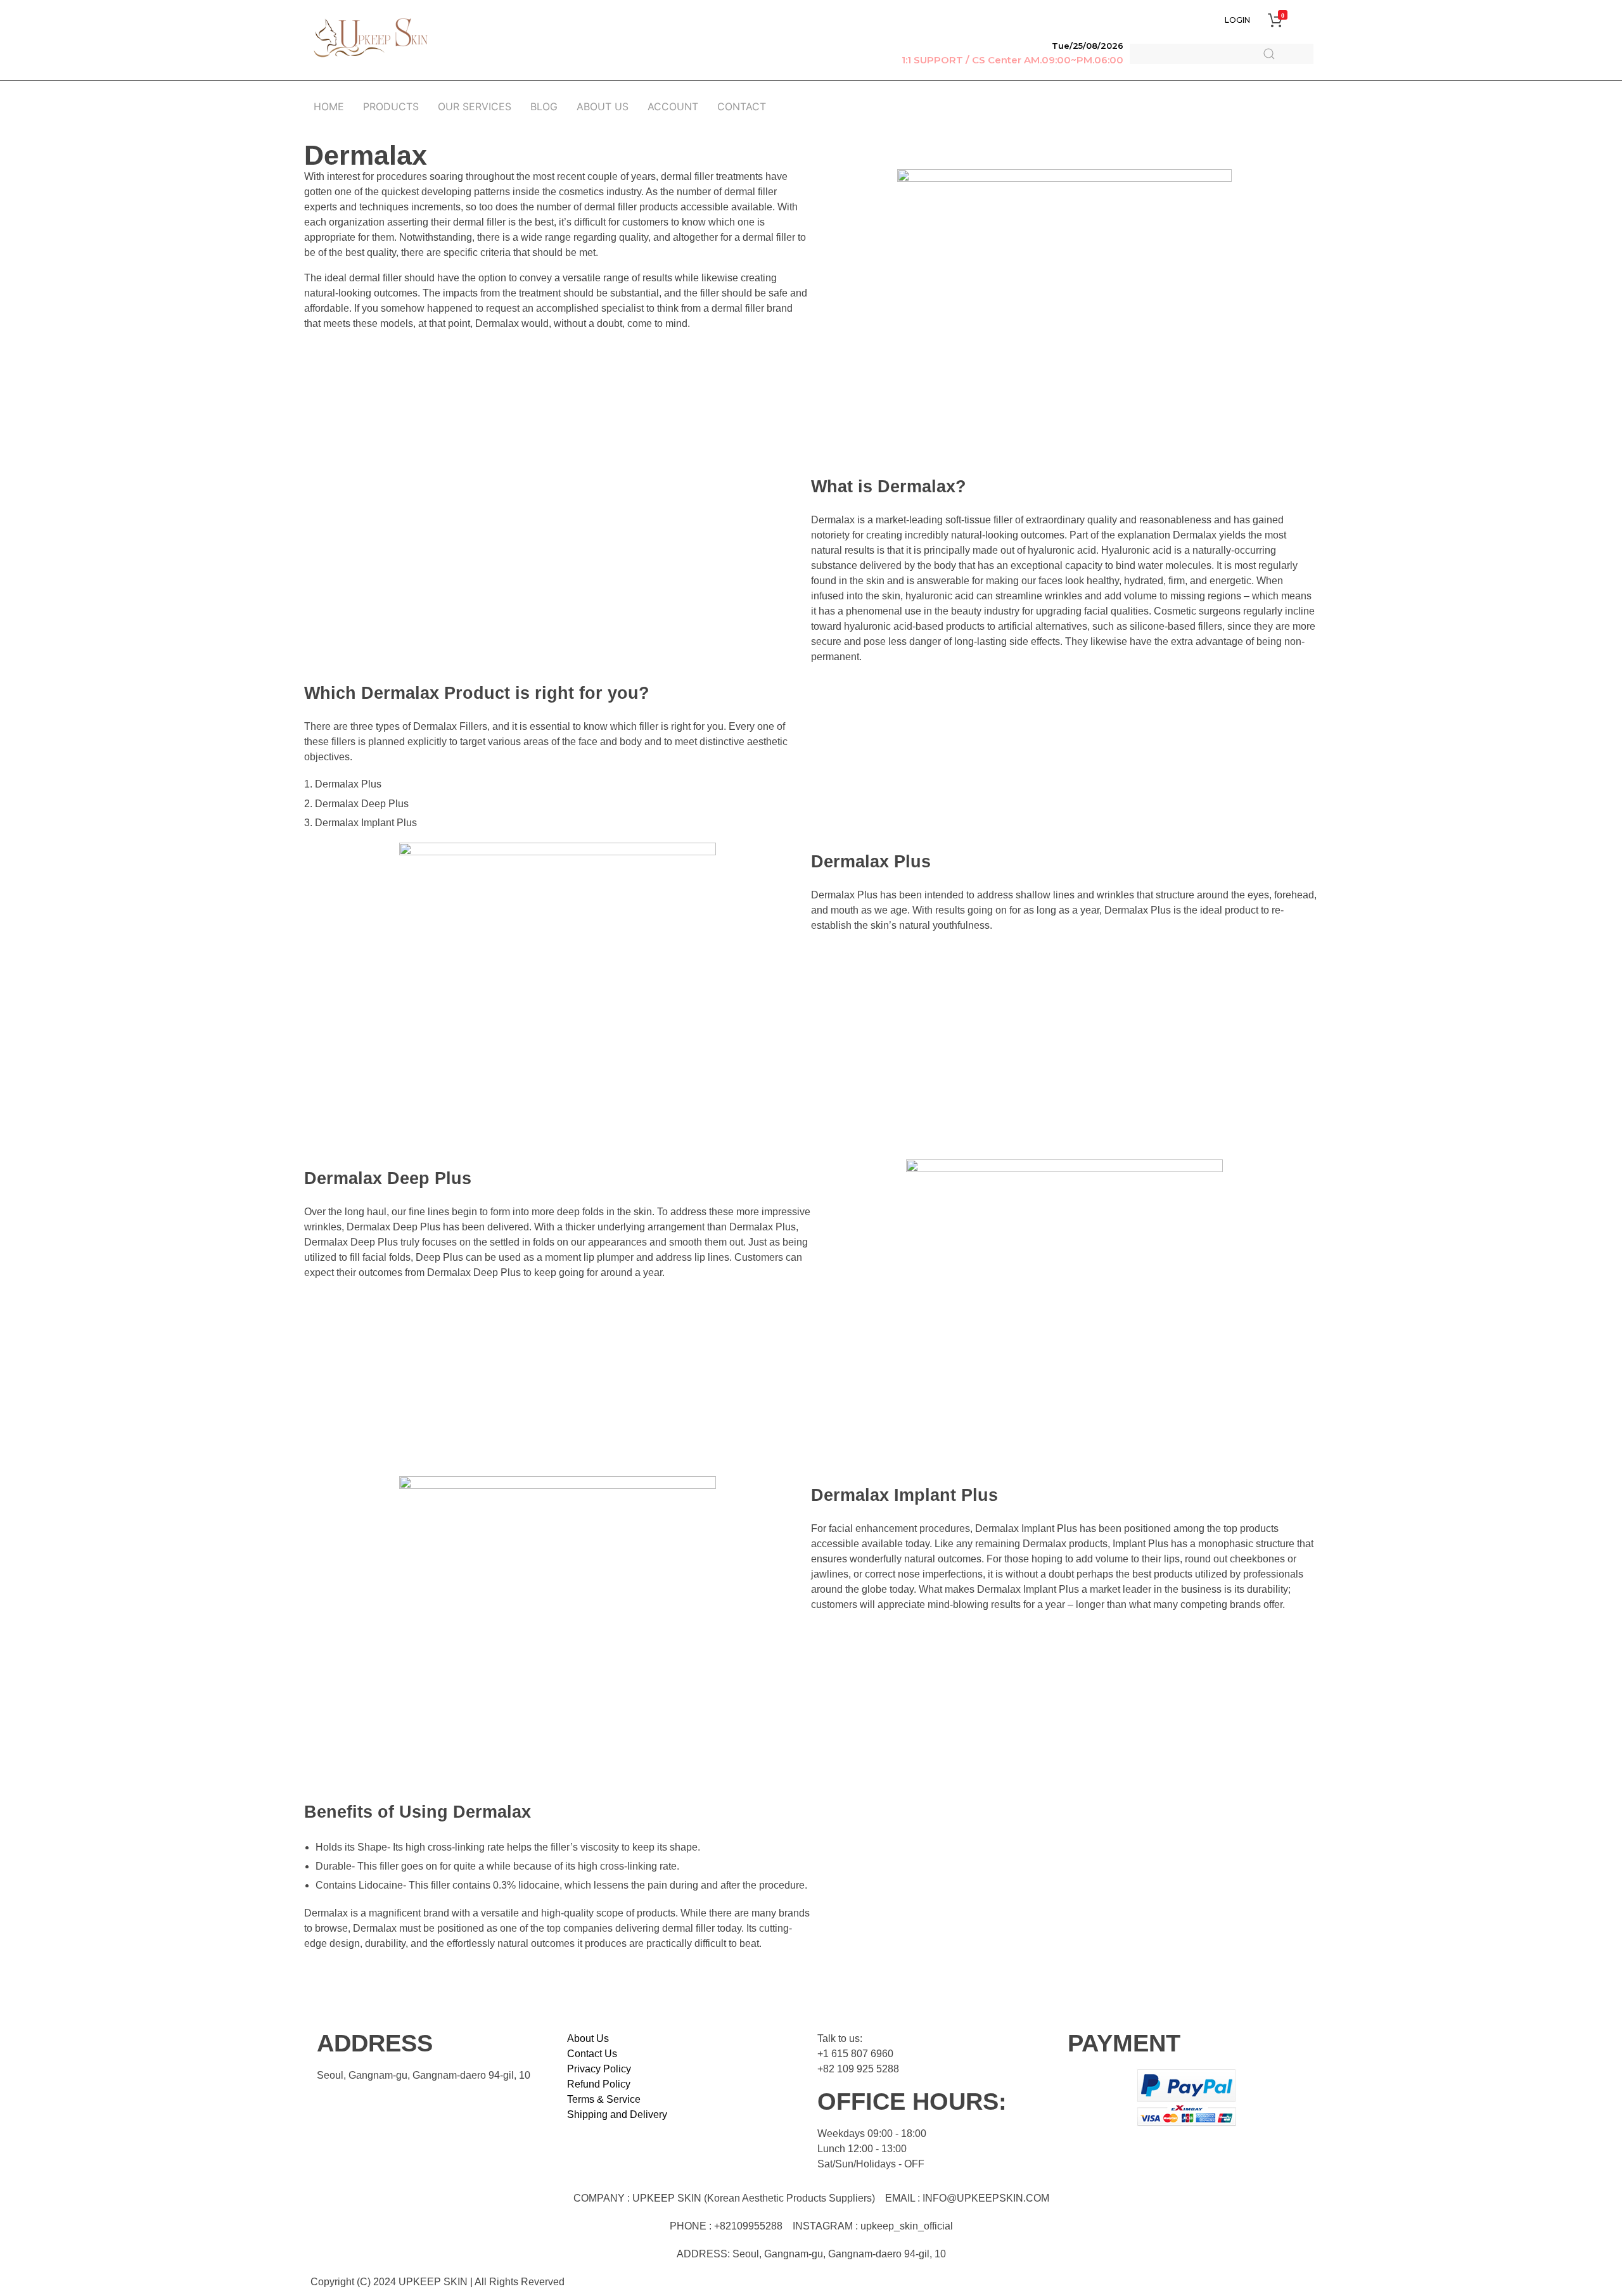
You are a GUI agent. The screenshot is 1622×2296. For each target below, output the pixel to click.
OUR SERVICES (475, 106)
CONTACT (742, 106)
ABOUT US (603, 106)
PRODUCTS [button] (391, 106)
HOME (329, 106)
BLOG (544, 106)
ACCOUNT (673, 106)
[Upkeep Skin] (371, 38)
